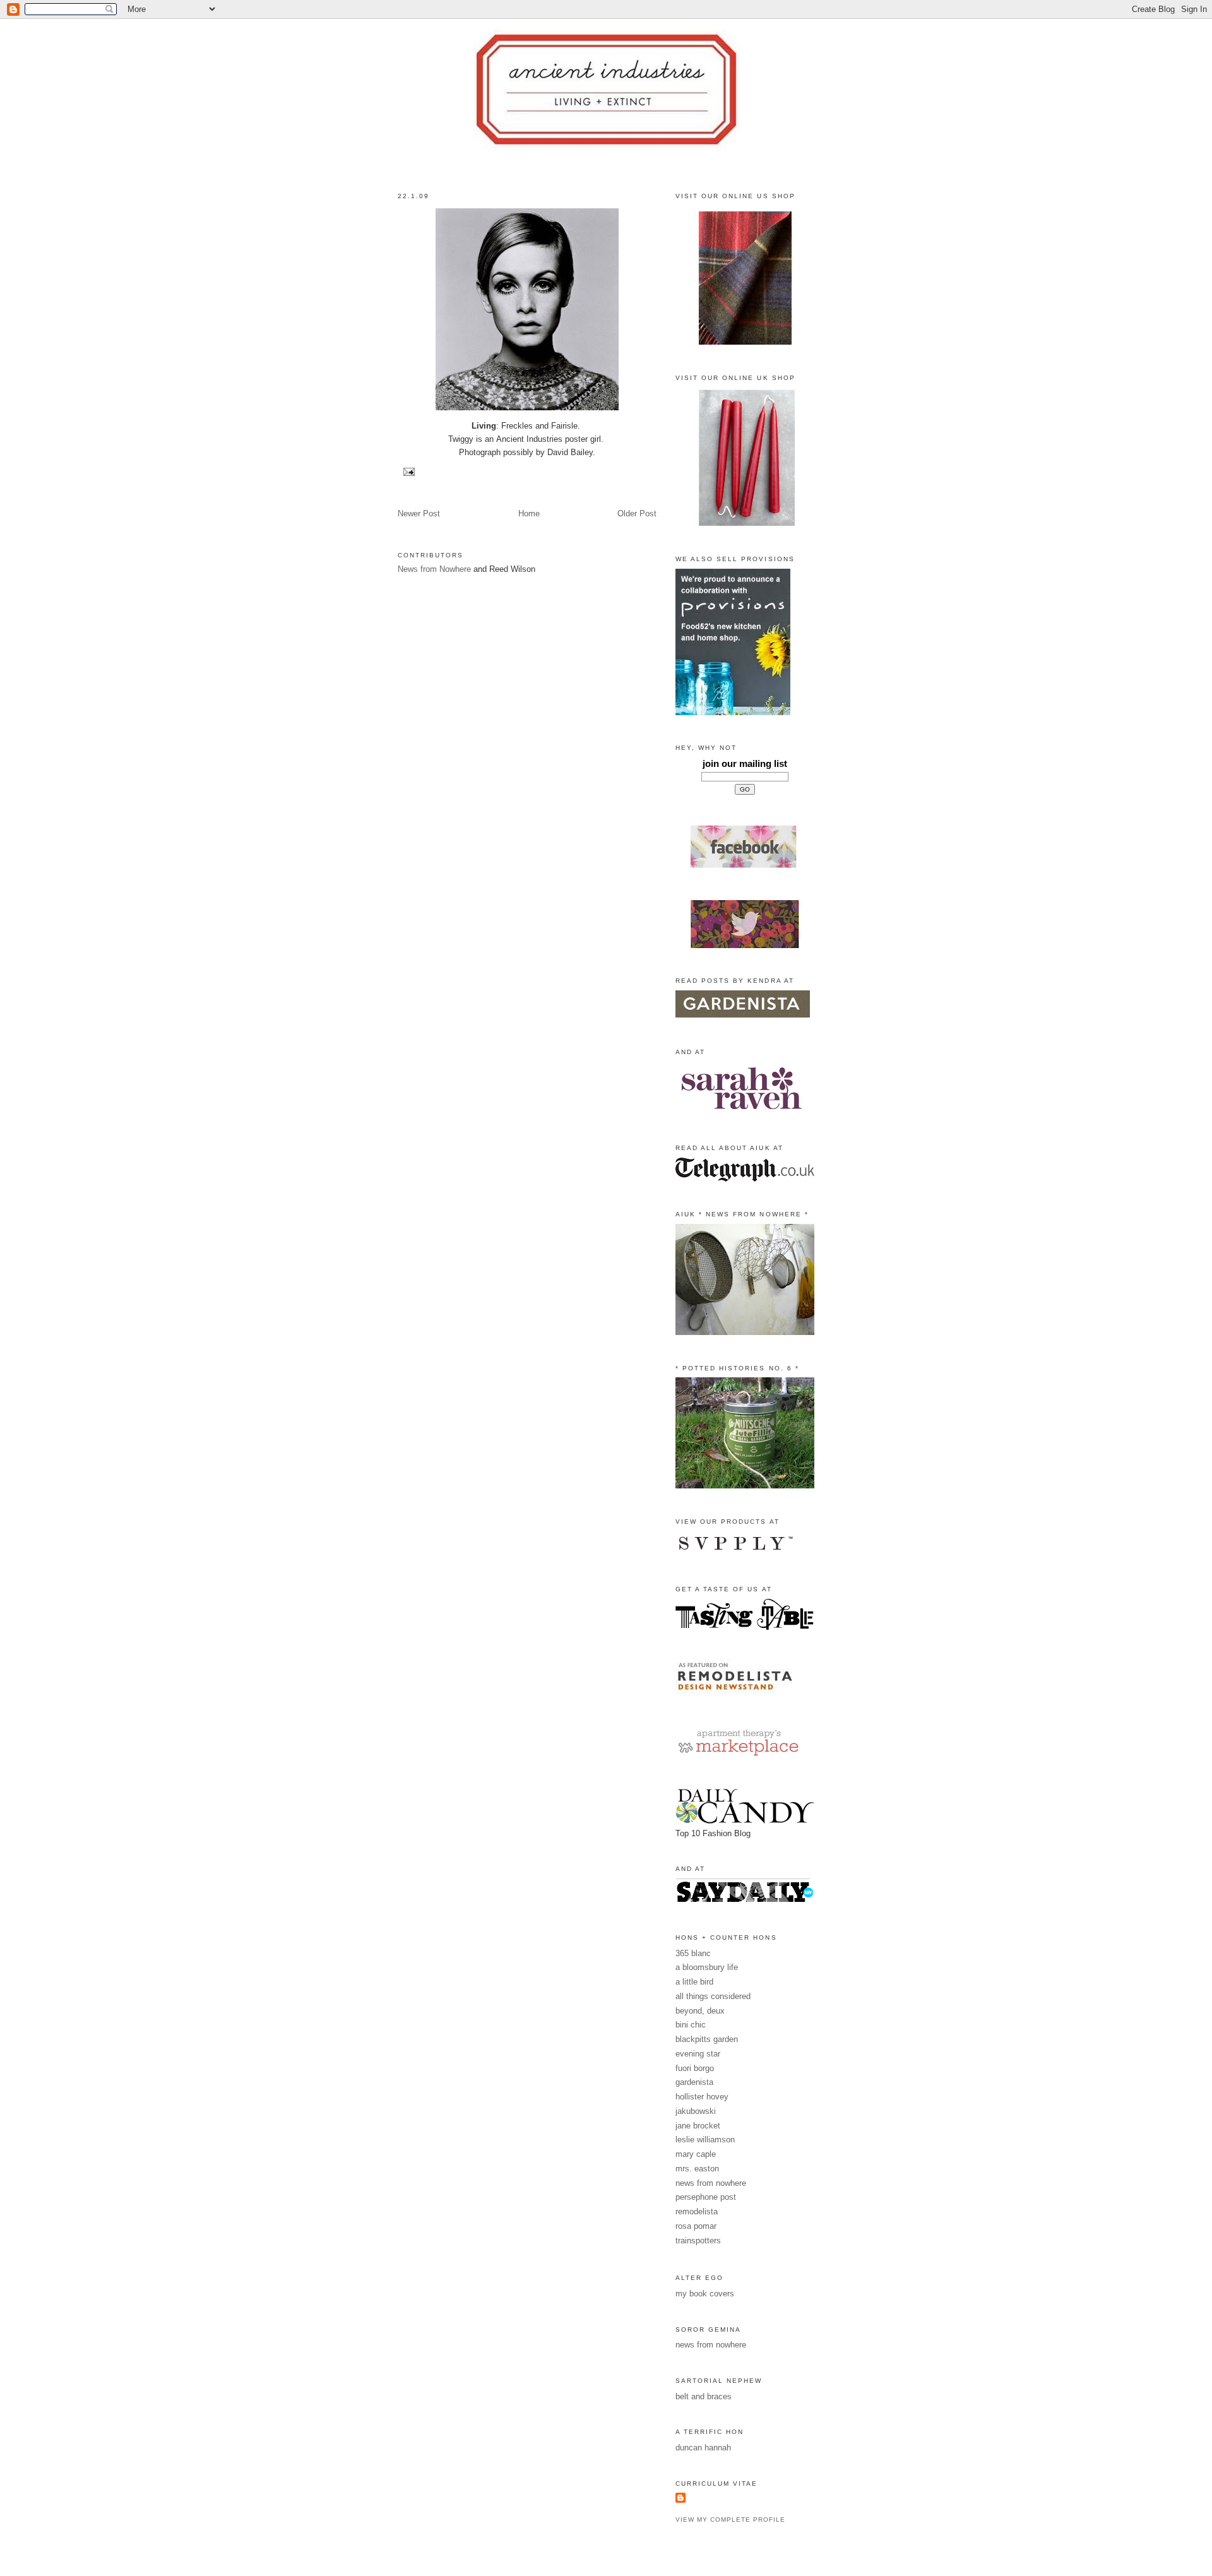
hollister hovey (702, 2097)
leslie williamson (705, 2140)
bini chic (691, 2025)
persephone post (706, 2197)
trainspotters (698, 2241)
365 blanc (693, 1953)
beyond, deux (700, 2011)
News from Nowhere (434, 569)
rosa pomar (696, 2226)
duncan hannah (703, 2448)
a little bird (694, 1982)
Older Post (637, 513)
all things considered (713, 1996)
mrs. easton (697, 2169)
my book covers (705, 2294)
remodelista (697, 2211)
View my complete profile (730, 2520)
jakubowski (696, 2111)
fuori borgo (695, 2068)
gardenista (694, 2082)
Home (529, 513)
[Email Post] (407, 471)
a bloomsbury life (707, 1967)
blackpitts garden (707, 2039)
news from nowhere (711, 2183)
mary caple (696, 2154)
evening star (698, 2054)
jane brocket (698, 2126)
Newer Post (419, 513)
